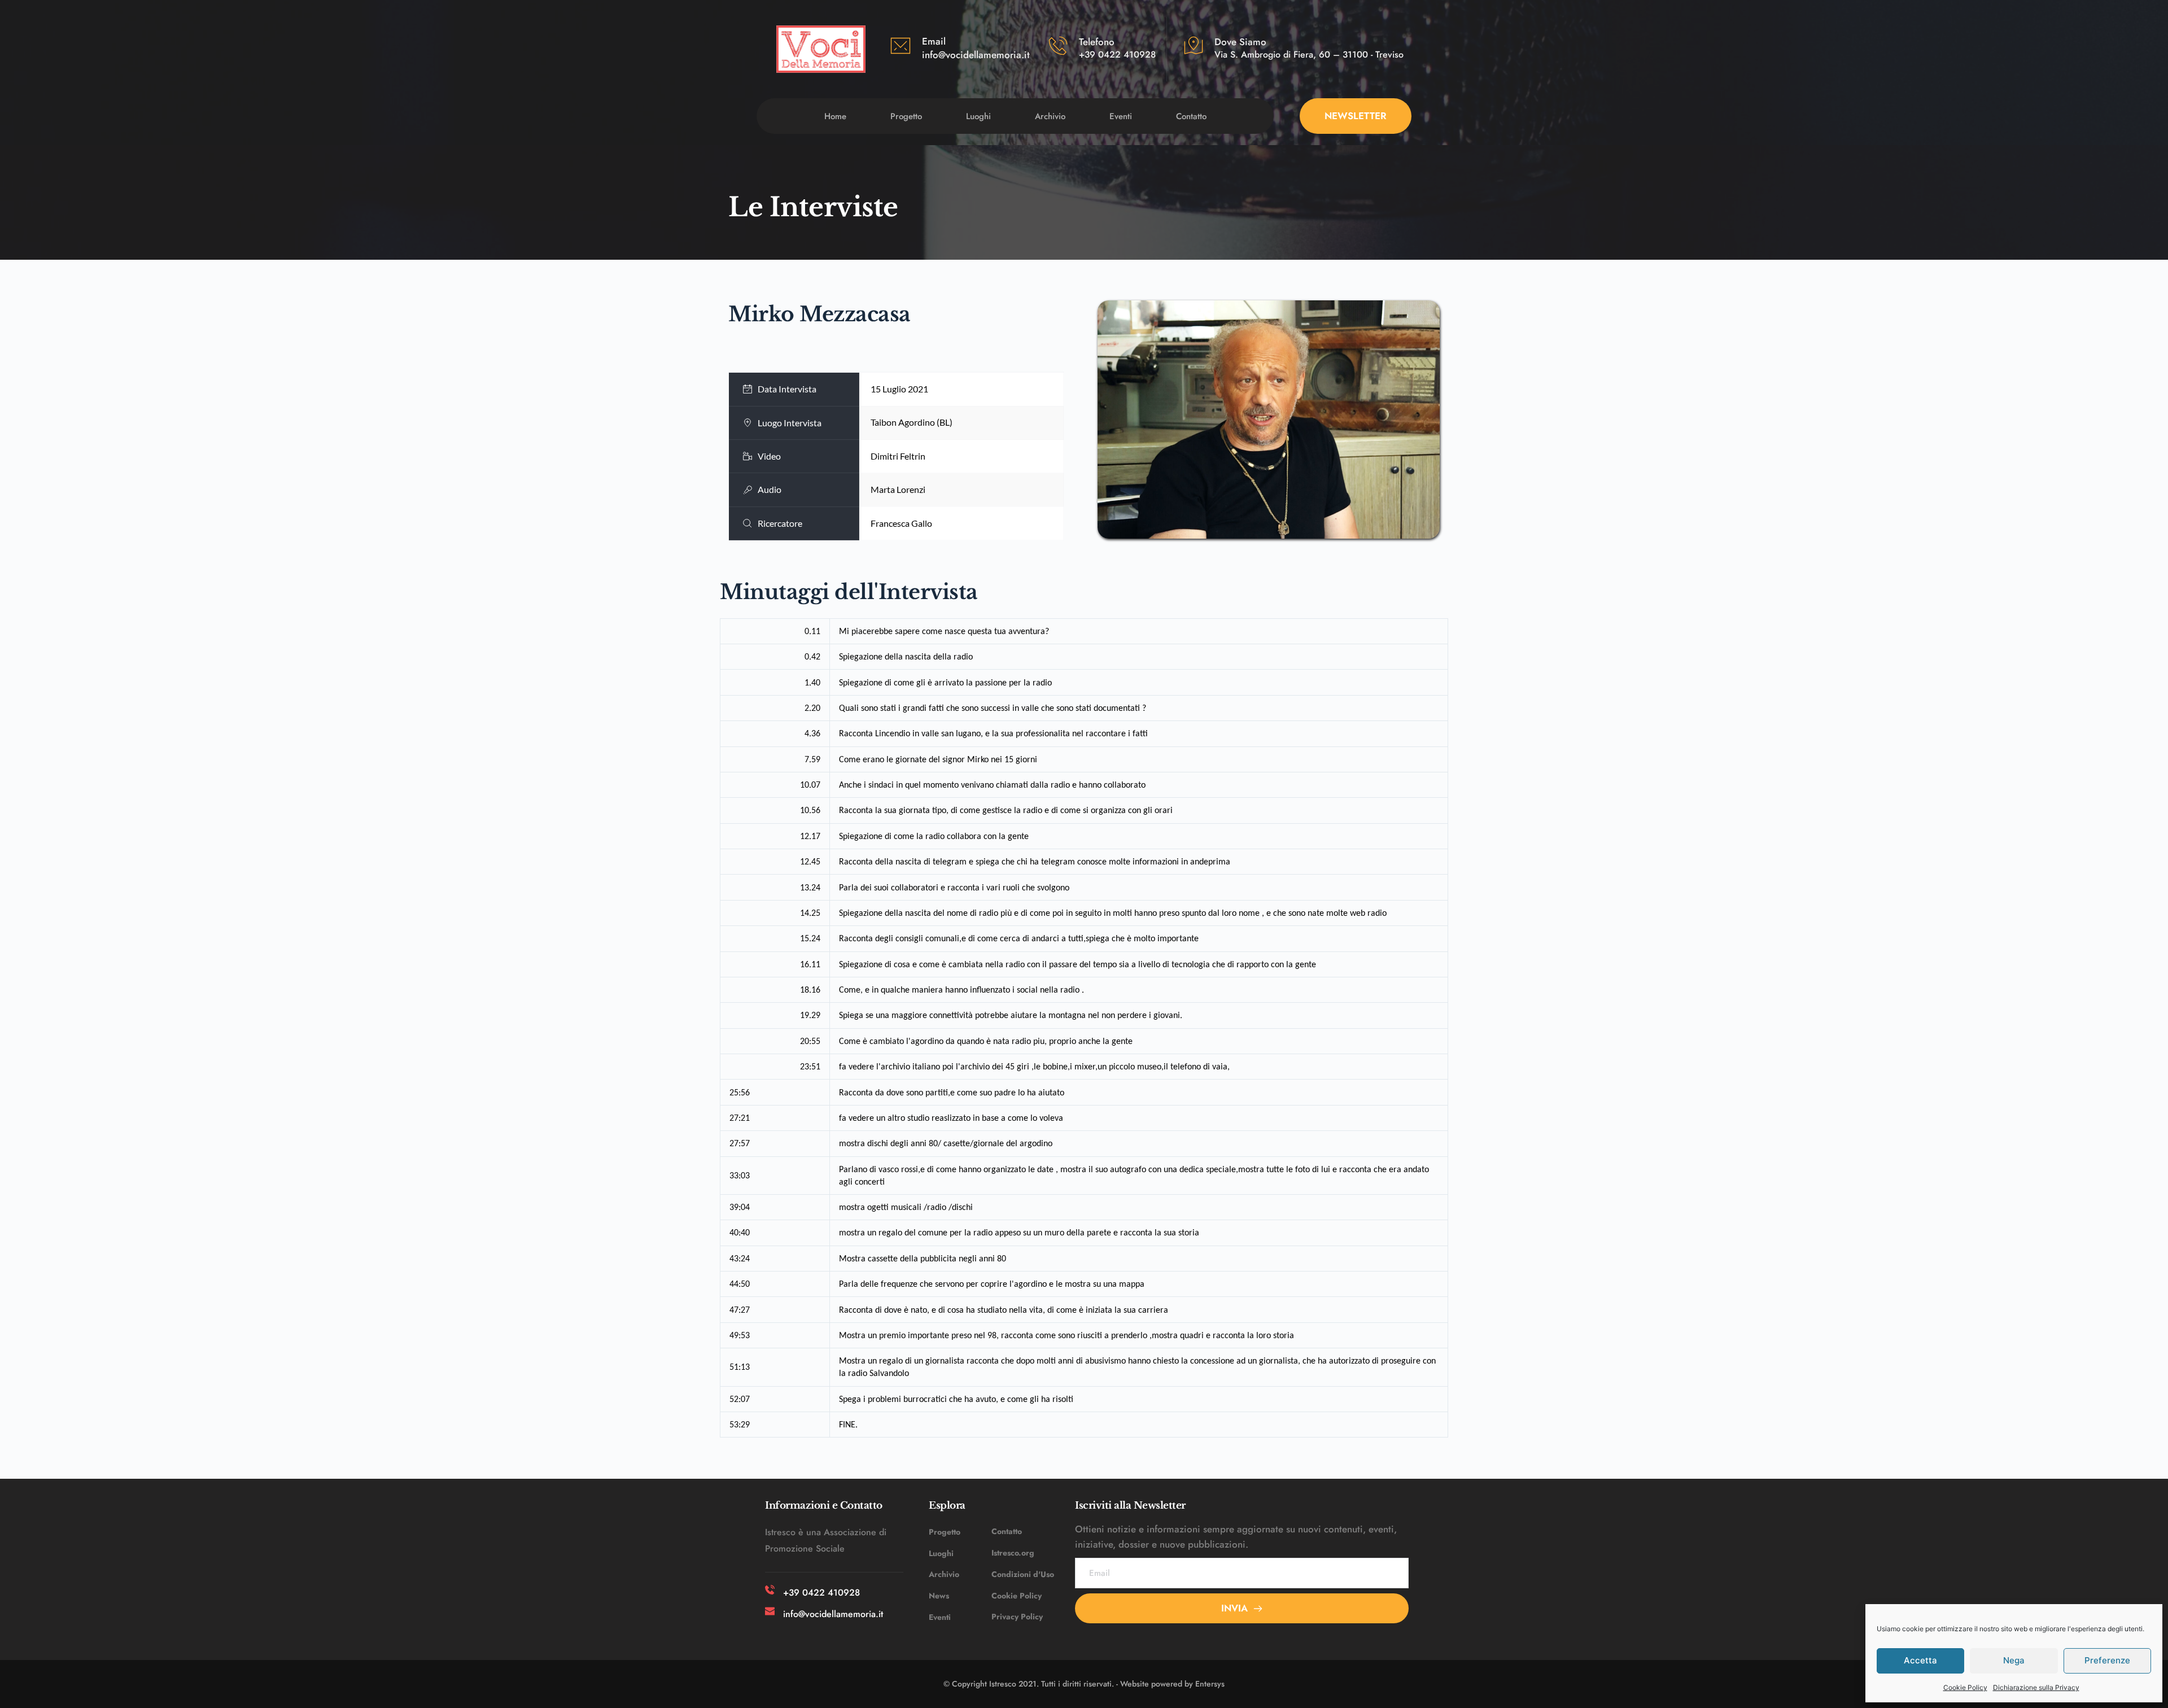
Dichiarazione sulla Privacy (2036, 1687)
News (939, 1596)
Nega (2014, 1660)
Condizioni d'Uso (1023, 1574)
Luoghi (941, 1553)
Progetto (945, 1532)
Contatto (1007, 1531)
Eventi (940, 1617)
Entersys (1210, 1684)
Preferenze (2107, 1660)
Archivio (944, 1574)
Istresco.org (1013, 1553)
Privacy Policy (1017, 1617)
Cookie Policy (1965, 1687)
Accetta (1920, 1660)
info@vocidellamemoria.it (976, 55)
